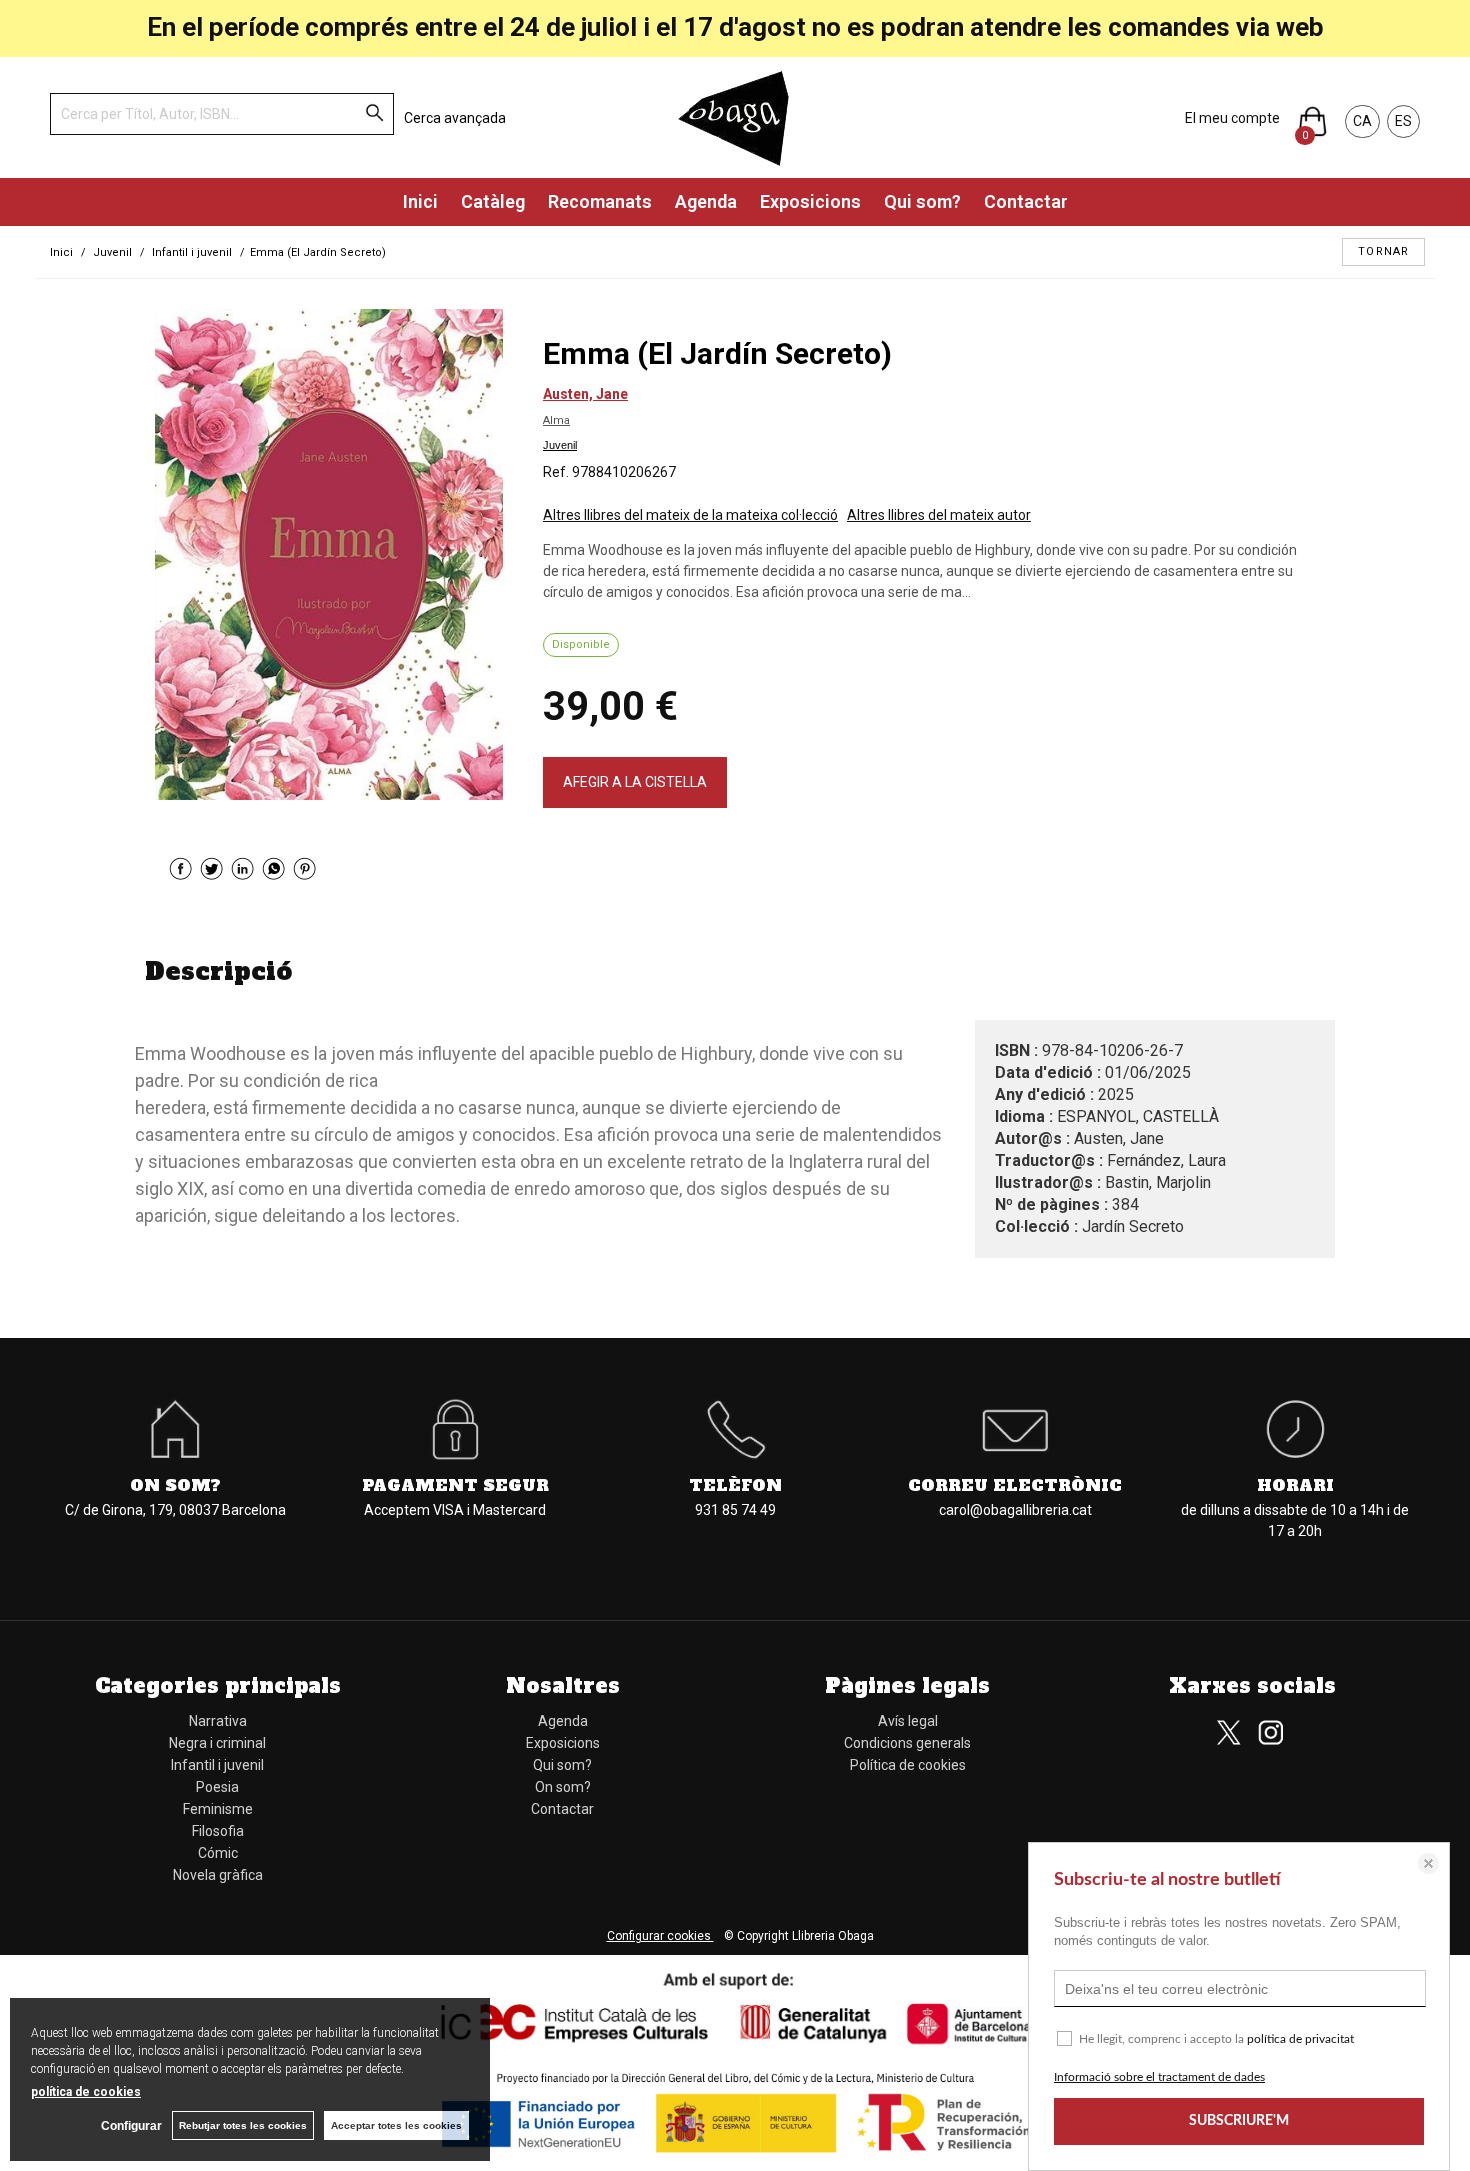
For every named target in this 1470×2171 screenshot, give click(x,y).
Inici (420, 201)
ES (1403, 121)
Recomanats (600, 201)
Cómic (218, 1853)
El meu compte (1232, 118)
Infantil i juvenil (217, 1765)
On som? (563, 1787)
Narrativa (218, 1721)
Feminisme (218, 1809)
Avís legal (908, 1721)
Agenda (706, 201)
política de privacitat (1300, 2039)
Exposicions (810, 201)
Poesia (217, 1787)
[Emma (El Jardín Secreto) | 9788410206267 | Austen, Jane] (329, 555)
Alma (556, 420)
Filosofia (218, 1831)
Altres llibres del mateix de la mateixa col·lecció (690, 515)
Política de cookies (908, 1765)
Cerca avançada (455, 118)
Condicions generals (907, 1743)
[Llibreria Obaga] (735, 117)
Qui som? (922, 201)
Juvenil (560, 445)
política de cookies (86, 2092)
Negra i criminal (217, 1743)
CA (1362, 121)
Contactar (1026, 201)
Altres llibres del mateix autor (939, 515)
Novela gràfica (218, 1875)
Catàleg (493, 201)
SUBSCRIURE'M (1239, 2121)
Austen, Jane (585, 394)
